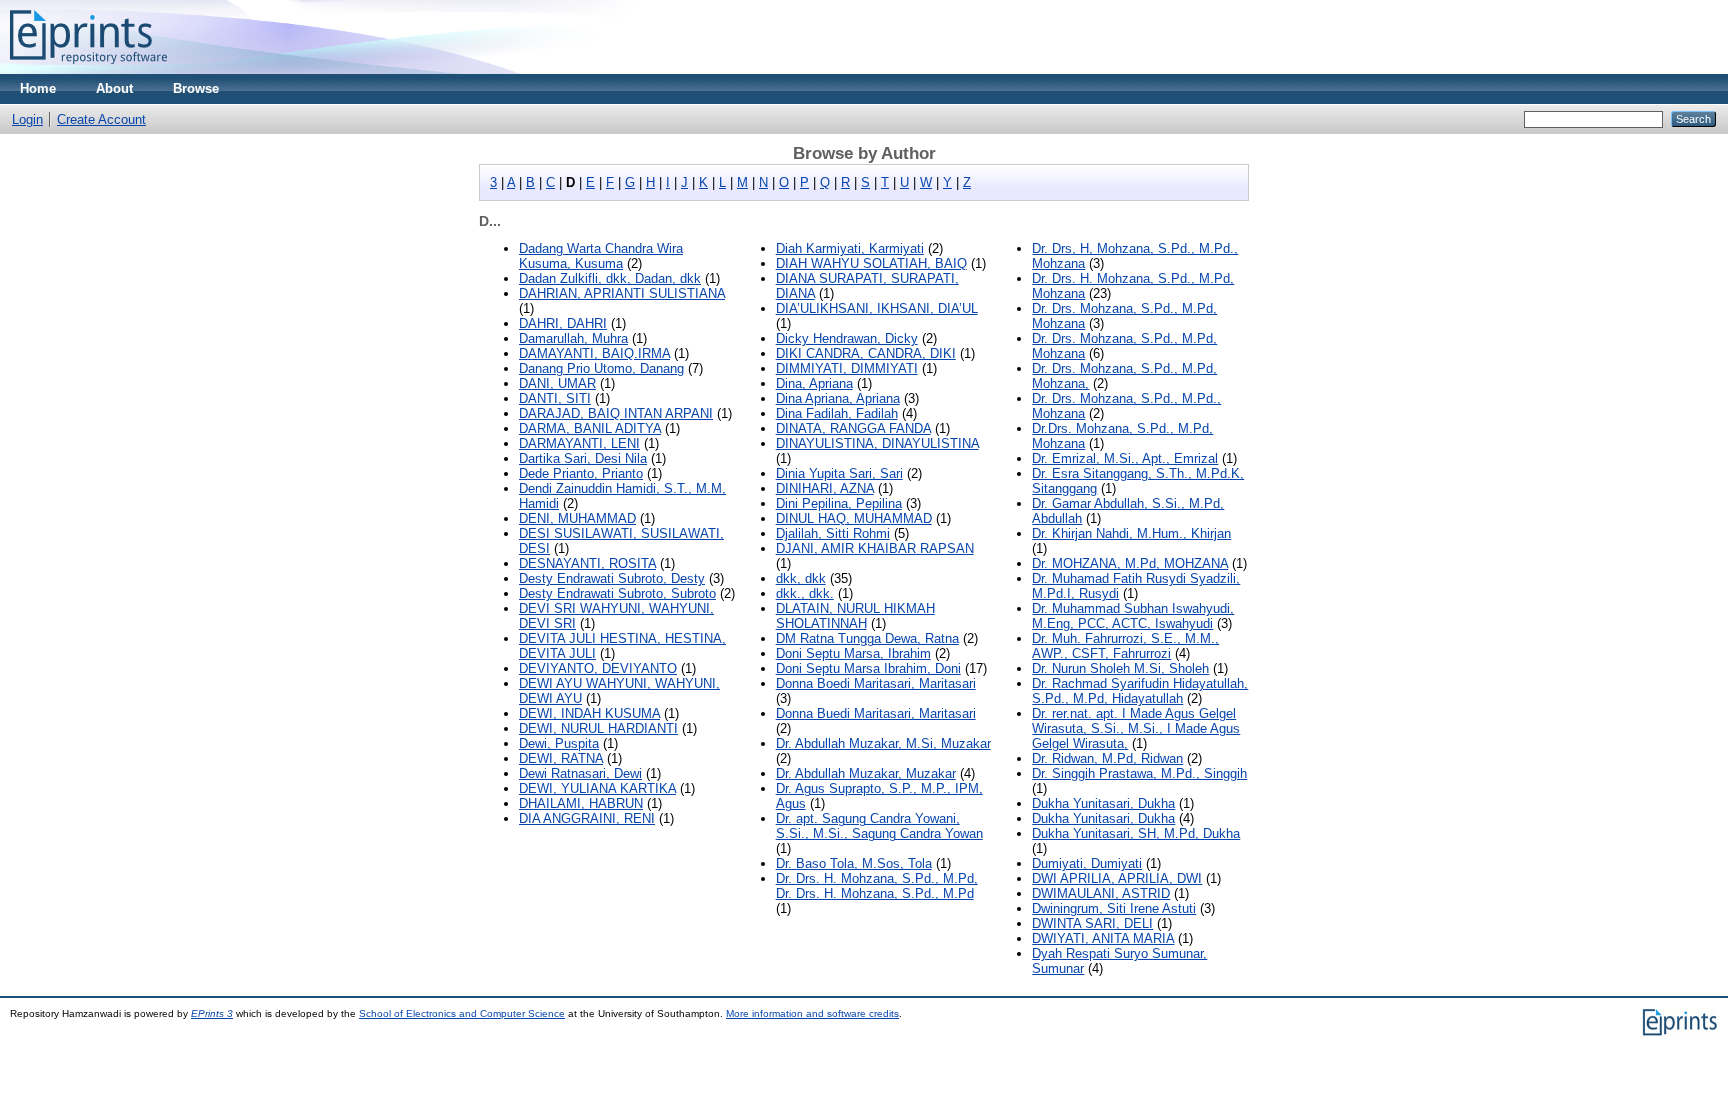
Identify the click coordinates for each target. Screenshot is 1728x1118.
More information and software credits (812, 1013)
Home (38, 88)
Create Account (101, 119)
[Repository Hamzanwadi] (88, 69)
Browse (196, 88)
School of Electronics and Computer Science (462, 1013)
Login (27, 119)
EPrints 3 (212, 1013)
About (114, 88)
